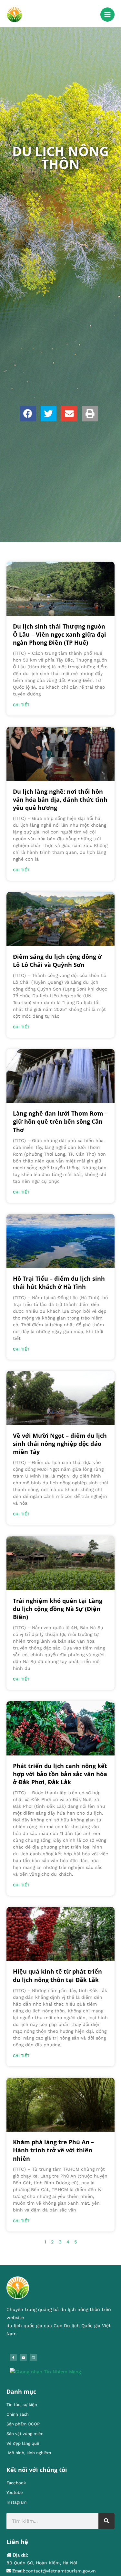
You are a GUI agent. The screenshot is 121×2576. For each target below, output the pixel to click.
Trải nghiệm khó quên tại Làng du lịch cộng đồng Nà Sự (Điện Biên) (58, 1609)
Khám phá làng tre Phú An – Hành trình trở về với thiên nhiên (53, 2150)
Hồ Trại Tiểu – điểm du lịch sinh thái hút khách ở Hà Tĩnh (59, 1283)
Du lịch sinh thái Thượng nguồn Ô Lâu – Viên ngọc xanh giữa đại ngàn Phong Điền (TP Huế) (60, 634)
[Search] (106, 2521)
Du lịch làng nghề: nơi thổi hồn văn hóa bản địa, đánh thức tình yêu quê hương (60, 800)
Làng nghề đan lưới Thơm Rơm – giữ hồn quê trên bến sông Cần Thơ (60, 1121)
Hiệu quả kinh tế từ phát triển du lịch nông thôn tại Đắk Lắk (57, 1975)
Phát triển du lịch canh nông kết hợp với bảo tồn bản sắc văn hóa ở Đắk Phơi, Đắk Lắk (60, 1774)
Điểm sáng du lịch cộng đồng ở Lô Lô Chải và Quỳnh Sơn (57, 961)
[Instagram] (33, 2358)
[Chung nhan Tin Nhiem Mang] (45, 2371)
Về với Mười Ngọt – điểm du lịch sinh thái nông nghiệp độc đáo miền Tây (60, 1444)
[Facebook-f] (13, 2358)
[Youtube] (23, 2358)
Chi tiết (21, 705)
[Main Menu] (107, 15)
